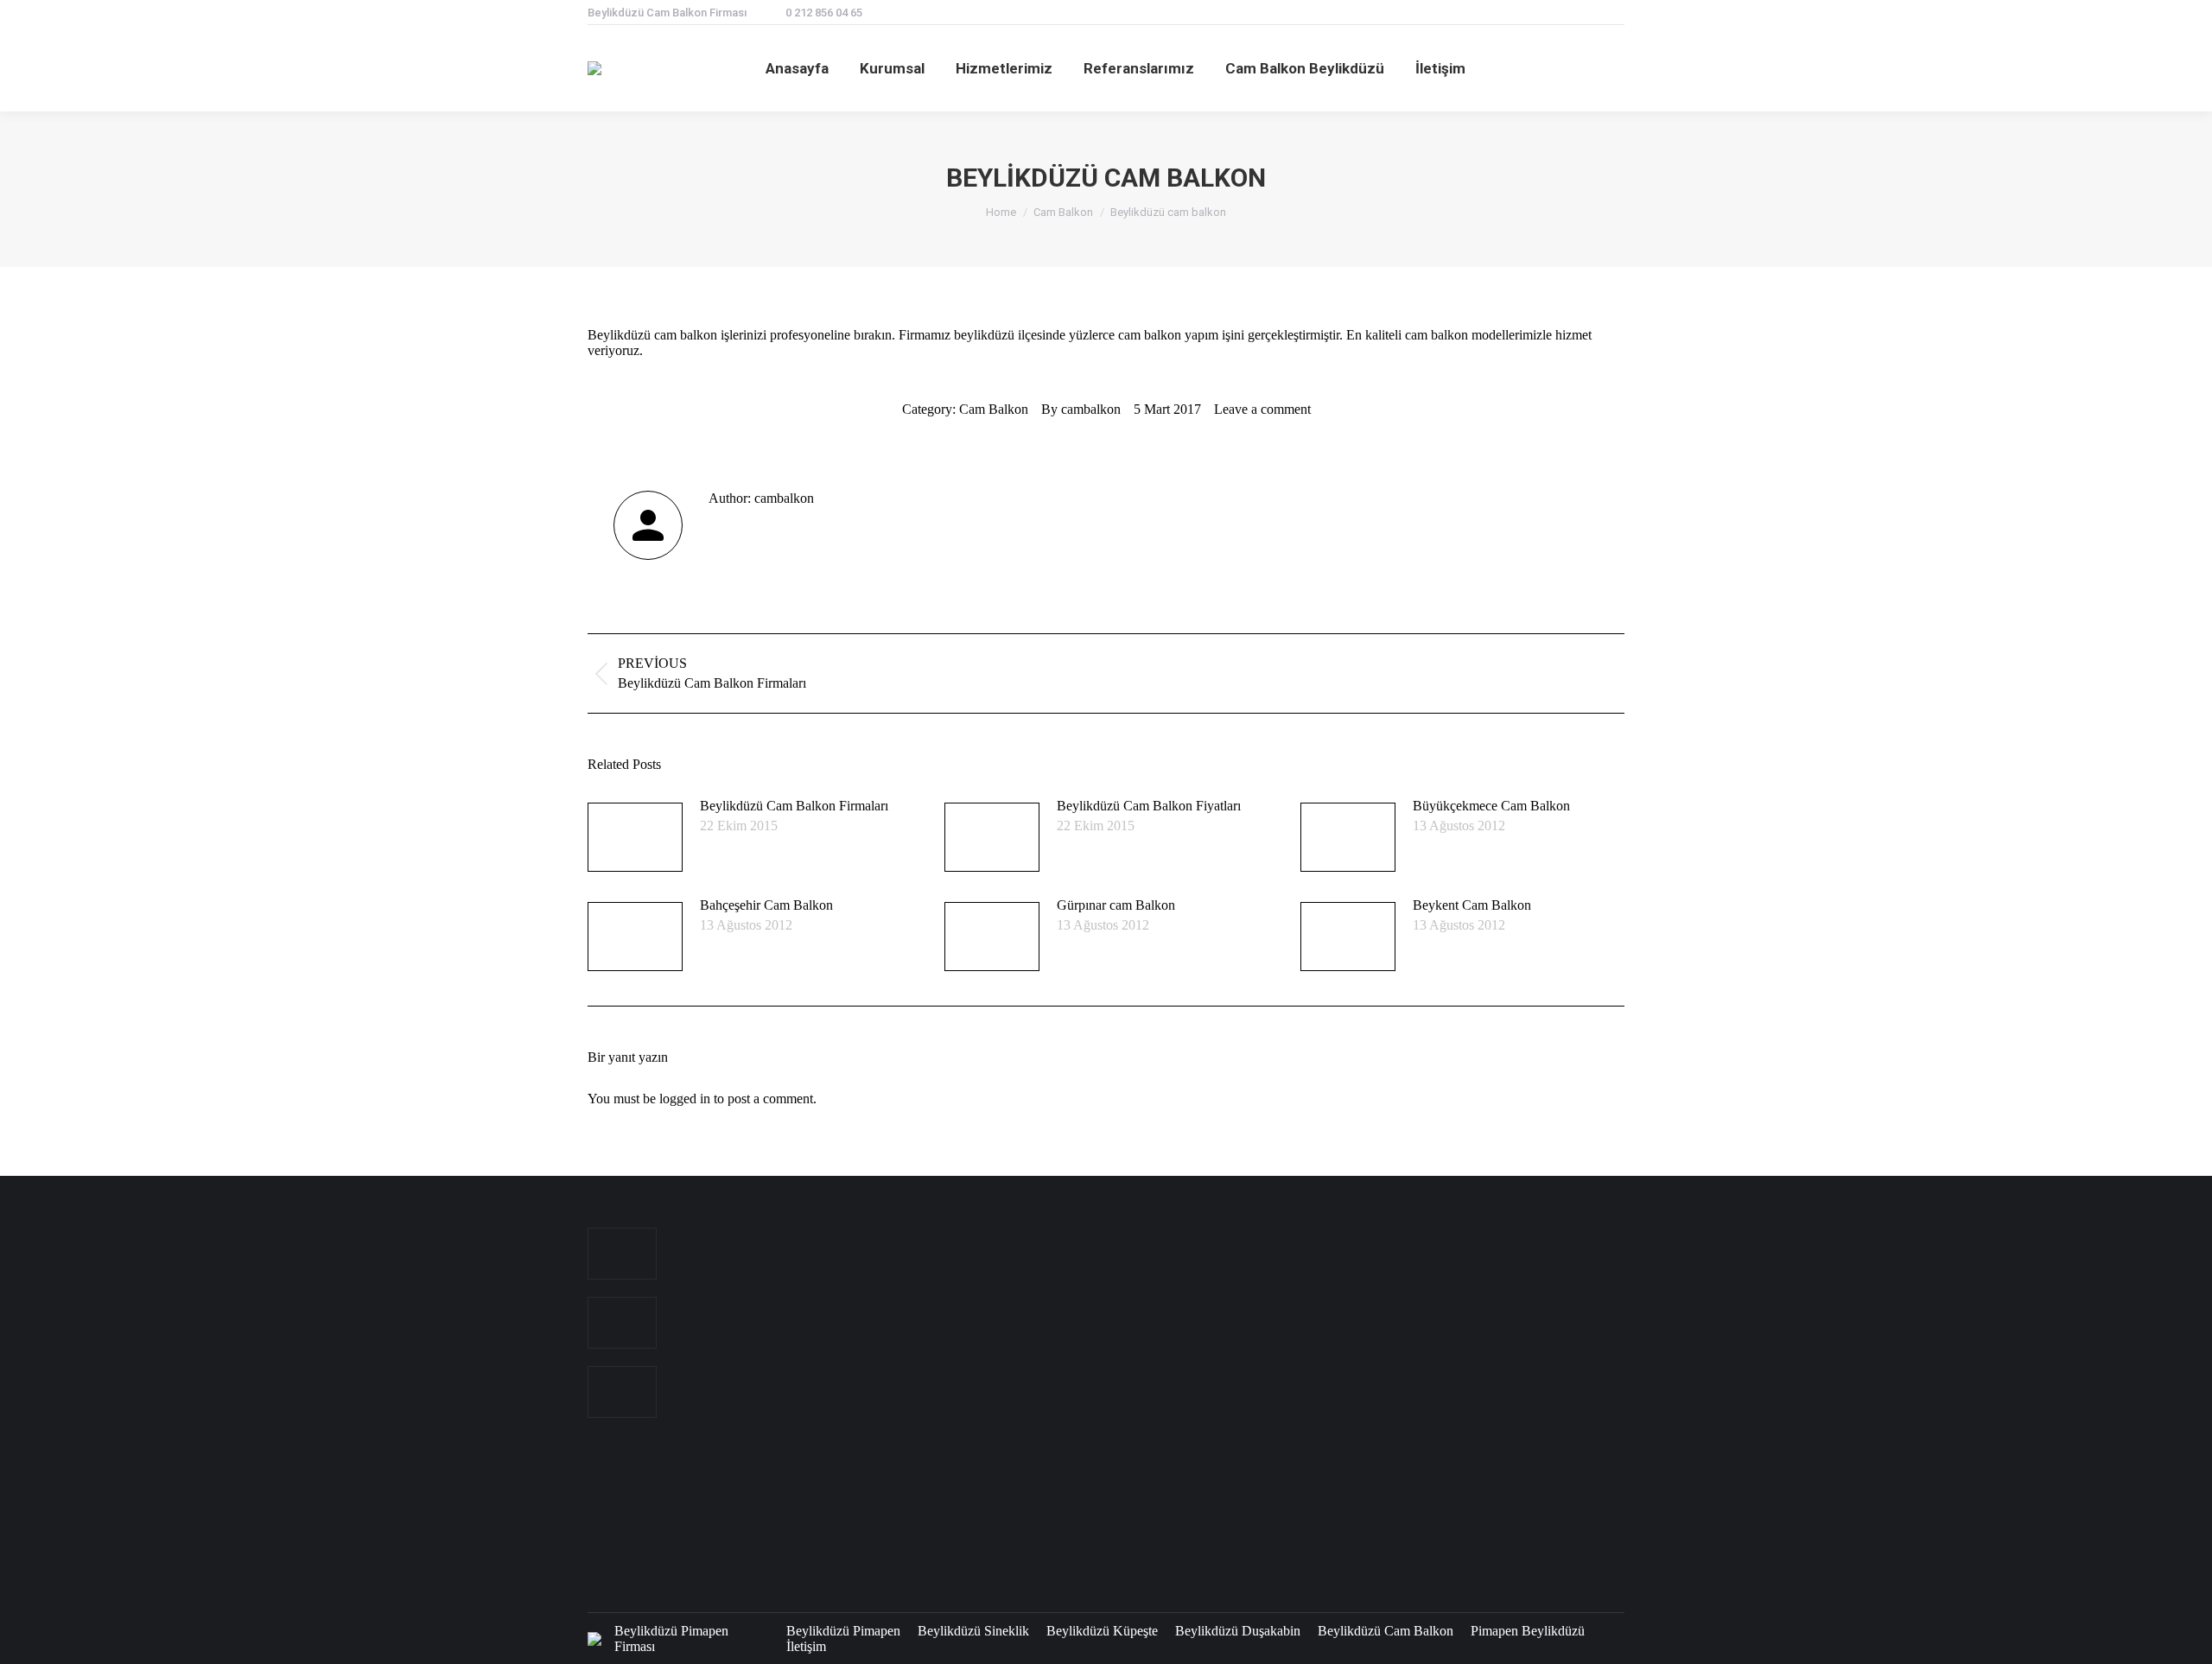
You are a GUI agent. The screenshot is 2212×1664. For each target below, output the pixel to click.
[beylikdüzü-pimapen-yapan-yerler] (1048, 1531)
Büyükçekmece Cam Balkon (1491, 806)
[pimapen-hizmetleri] (981, 1465)
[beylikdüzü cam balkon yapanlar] (981, 1332)
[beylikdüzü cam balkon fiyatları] (981, 1398)
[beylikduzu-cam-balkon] (1181, 1398)
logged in (685, 1099)
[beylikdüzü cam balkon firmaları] (1114, 1398)
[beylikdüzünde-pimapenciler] (1181, 1531)
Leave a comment (1262, 409)
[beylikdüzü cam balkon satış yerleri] (1114, 1332)
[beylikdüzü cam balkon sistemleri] (1048, 1332)
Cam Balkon (994, 409)
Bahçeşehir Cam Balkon (766, 905)
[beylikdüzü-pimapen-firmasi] (1181, 1465)
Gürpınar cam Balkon (1116, 905)
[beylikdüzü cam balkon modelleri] (1181, 1332)
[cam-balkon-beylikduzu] (981, 1265)
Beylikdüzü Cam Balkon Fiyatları (1149, 806)
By (1081, 409)
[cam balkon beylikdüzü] (1114, 1265)
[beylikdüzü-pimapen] (1048, 1465)
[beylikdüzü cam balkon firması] (1048, 1398)
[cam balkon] (1048, 1265)
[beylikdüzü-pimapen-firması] (1114, 1465)
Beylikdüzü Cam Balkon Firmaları (794, 806)
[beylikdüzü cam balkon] (1181, 1265)
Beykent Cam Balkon (1472, 905)
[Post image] (635, 837)
